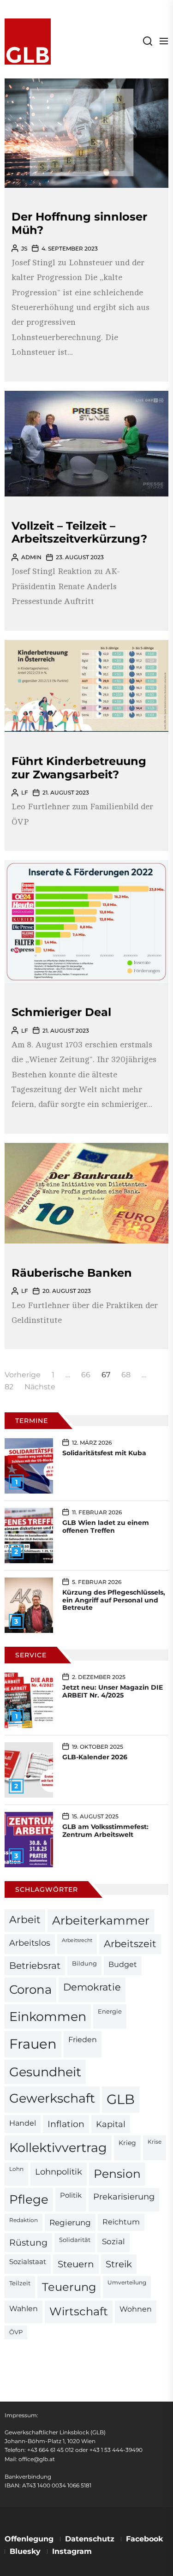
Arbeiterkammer (101, 1920)
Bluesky (25, 2551)
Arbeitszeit (130, 1944)
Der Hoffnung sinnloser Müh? (79, 223)
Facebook (144, 2539)
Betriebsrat (35, 1966)
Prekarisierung (124, 2196)
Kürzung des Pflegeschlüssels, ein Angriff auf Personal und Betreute (114, 1600)
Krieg (127, 2143)
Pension (117, 2174)
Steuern (76, 2264)
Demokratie (92, 1987)
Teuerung (69, 2287)
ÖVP (16, 2332)
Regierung (70, 2222)
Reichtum (121, 2222)
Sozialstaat (28, 2262)
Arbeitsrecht (77, 1940)
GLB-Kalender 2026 (95, 1757)
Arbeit (25, 1919)
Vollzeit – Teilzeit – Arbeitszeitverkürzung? (79, 532)
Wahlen (24, 2309)
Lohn (16, 2169)
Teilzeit (20, 2283)
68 (126, 1375)
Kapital (111, 2124)
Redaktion (24, 2220)
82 (9, 1387)
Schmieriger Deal (61, 1012)
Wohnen (136, 2309)
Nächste (40, 1387)
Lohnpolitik (59, 2172)
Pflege (29, 2199)
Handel (23, 2123)
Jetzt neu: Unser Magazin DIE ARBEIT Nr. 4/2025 (113, 1691)
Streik (119, 2264)
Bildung (84, 1963)
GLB (121, 2099)
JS (24, 248)
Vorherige (23, 1375)
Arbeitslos (30, 1943)
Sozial (113, 2241)
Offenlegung (29, 2539)
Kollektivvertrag (58, 2148)
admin (31, 557)
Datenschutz (90, 2539)
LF (25, 792)
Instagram (72, 2551)
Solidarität (75, 2240)
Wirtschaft (79, 2311)
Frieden (83, 2039)
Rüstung (28, 2242)
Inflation (66, 2124)
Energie (110, 2011)
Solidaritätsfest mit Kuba (104, 1453)
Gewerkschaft (52, 2098)
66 (86, 1375)
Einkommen (48, 2016)
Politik (71, 2195)
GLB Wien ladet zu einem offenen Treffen (106, 1527)
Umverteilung (127, 2283)
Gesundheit (45, 2072)
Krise (155, 2142)
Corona (30, 1989)
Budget (123, 1964)
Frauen (33, 2044)
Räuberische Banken (72, 1273)
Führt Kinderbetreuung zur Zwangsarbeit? (79, 768)
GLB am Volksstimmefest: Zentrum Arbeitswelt (105, 1831)
